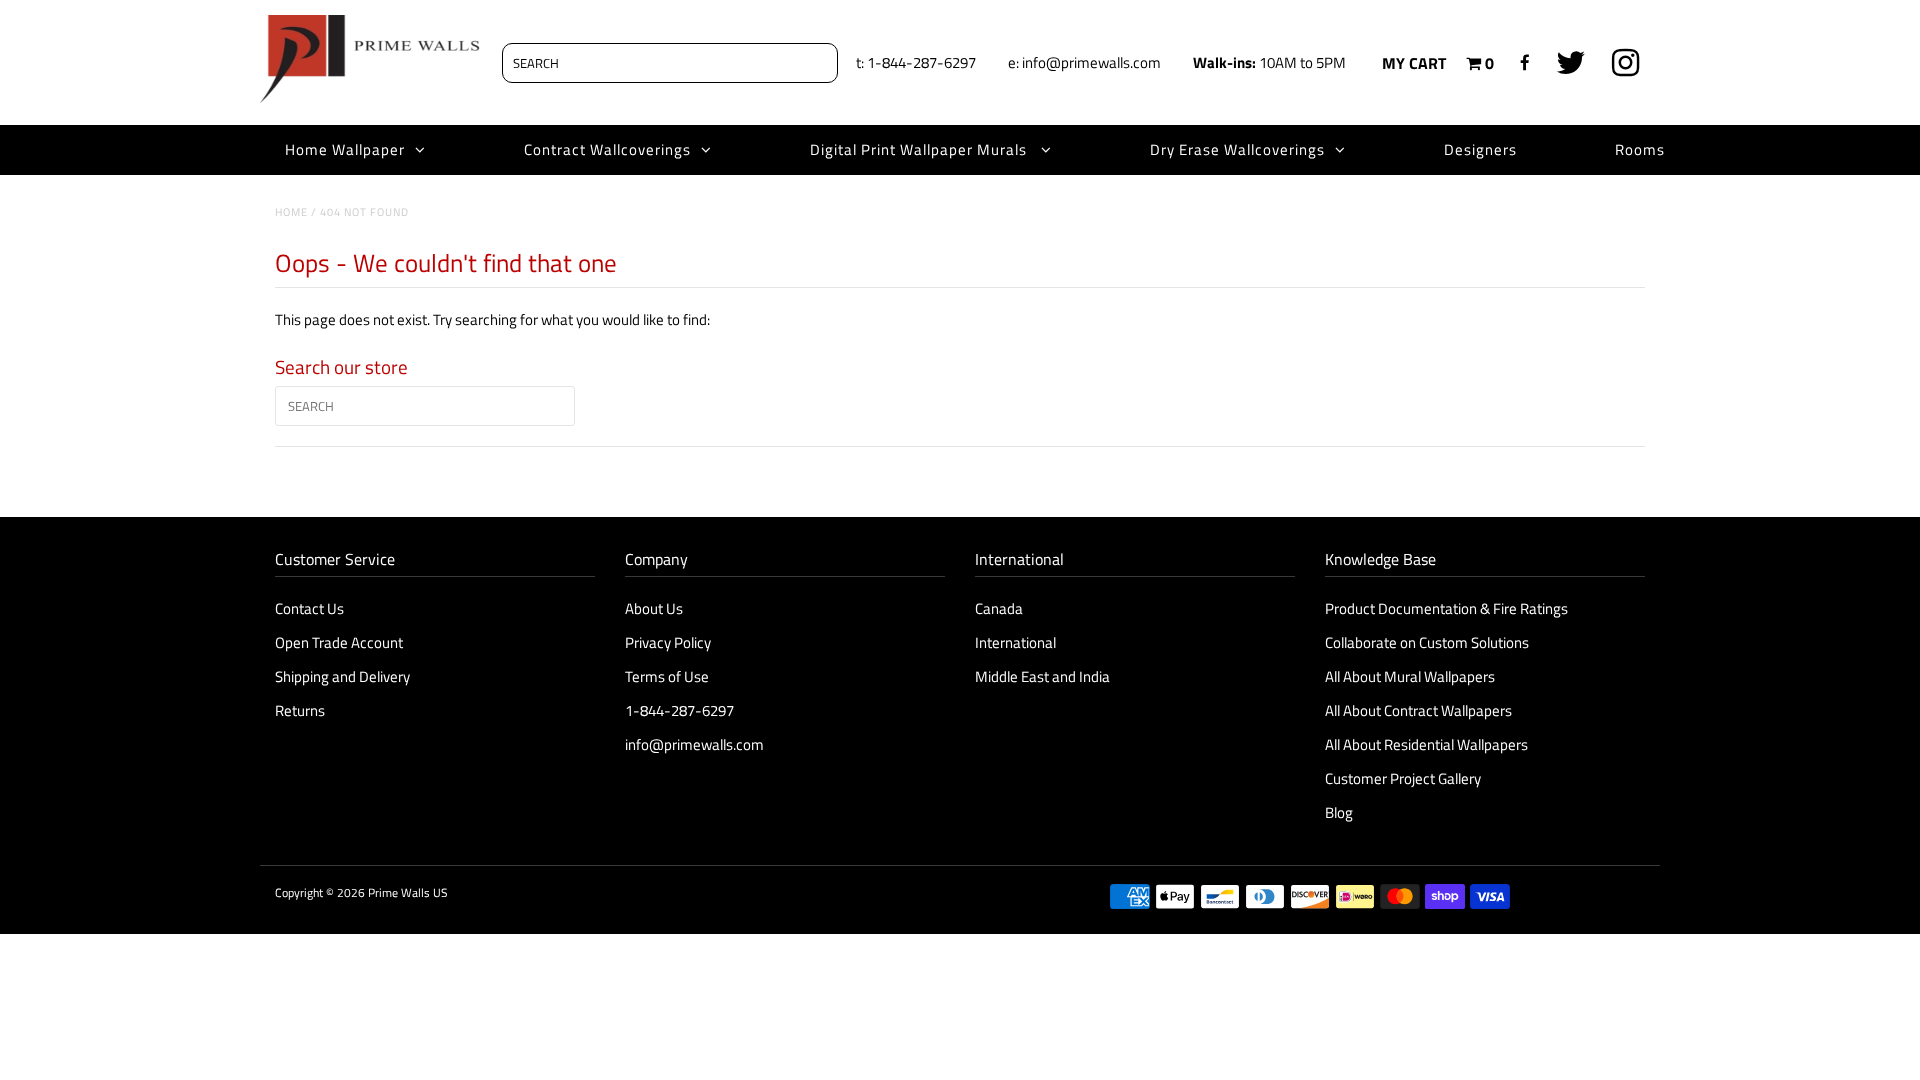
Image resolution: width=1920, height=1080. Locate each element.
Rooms (1640, 149)
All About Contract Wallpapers (1418, 710)
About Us (654, 608)
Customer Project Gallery (1403, 778)
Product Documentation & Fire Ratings (1446, 608)
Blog (1339, 812)
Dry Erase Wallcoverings (1237, 149)
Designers (1480, 149)
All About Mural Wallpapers (1411, 676)
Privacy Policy (668, 642)
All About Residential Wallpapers (1426, 744)
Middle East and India (1042, 676)
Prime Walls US (408, 892)
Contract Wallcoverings (607, 149)
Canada (999, 608)
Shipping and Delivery (342, 676)
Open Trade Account (339, 642)
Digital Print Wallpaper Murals (920, 149)
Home (291, 212)
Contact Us (309, 608)
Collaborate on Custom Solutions (1427, 642)
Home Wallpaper (345, 149)
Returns (300, 710)
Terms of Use (667, 676)
